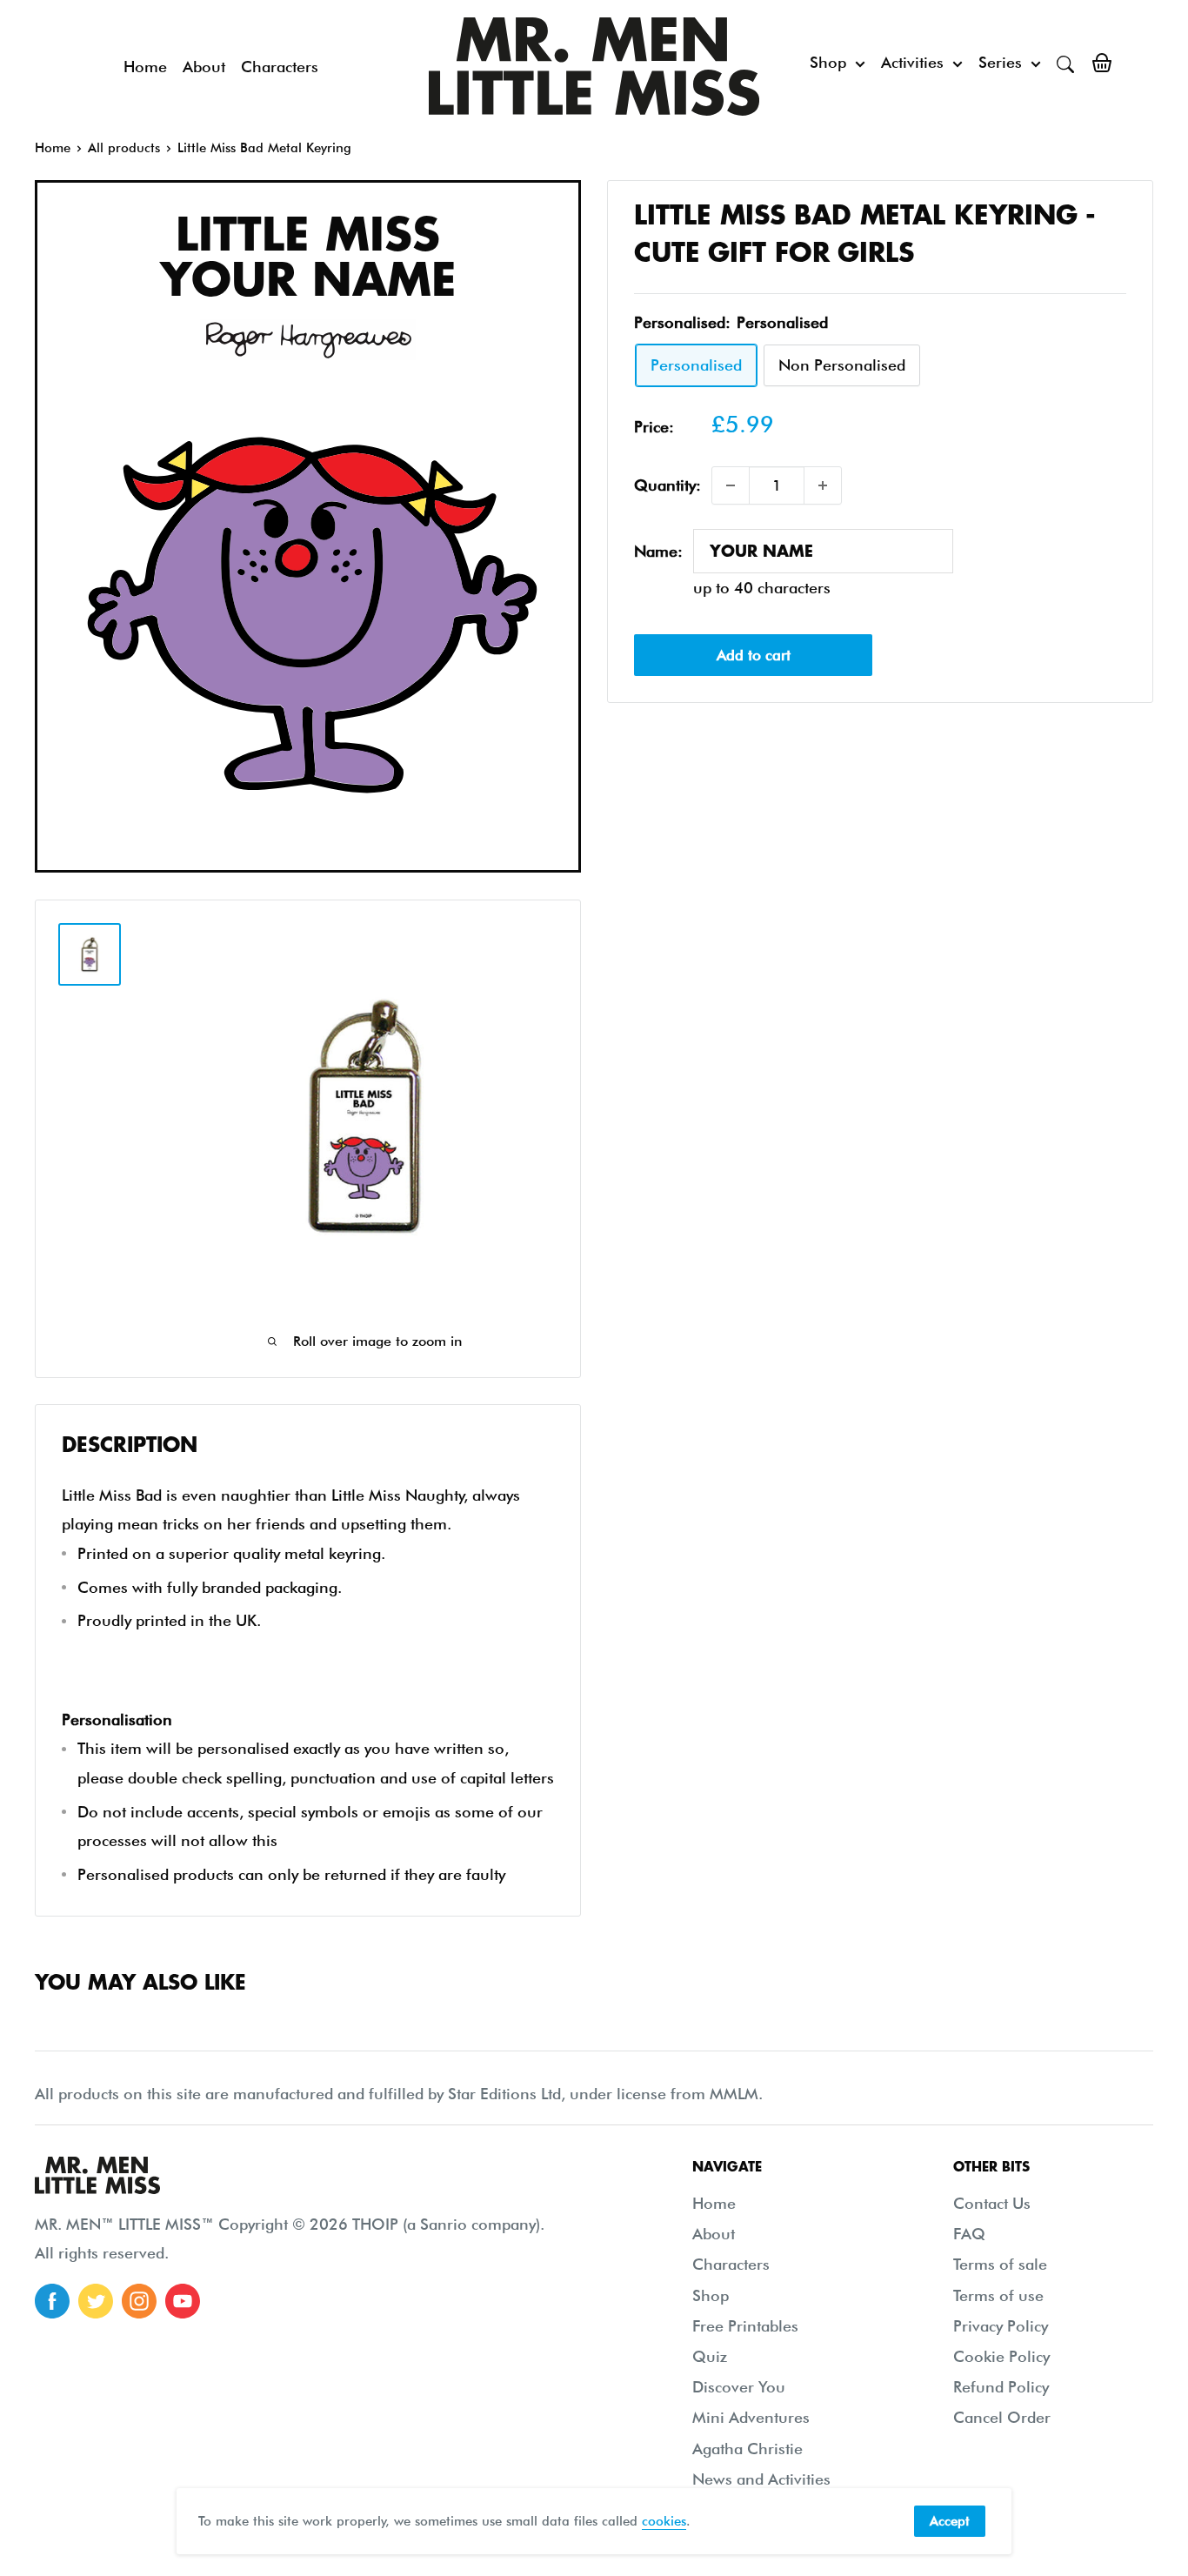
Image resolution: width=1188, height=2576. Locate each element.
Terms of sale (1000, 2264)
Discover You (739, 2387)
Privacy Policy (1001, 2326)
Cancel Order (1002, 2417)
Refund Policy (1001, 2387)
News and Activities (761, 2479)
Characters (280, 67)
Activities (912, 62)
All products (124, 148)
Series (1000, 62)
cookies (664, 2521)
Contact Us (992, 2203)
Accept (950, 2521)
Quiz (710, 2356)
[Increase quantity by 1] (823, 485)
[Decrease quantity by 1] (731, 485)
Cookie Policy (1001, 2356)
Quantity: (667, 485)
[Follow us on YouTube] (183, 2301)
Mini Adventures (751, 2417)
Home (145, 67)
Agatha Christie (748, 2449)
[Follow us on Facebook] (52, 2301)
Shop (828, 62)
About (204, 67)
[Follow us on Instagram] (139, 2301)
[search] (1065, 63)
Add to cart (754, 654)
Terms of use (998, 2295)
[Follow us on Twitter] (96, 2301)
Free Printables (745, 2326)
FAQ (969, 2234)
